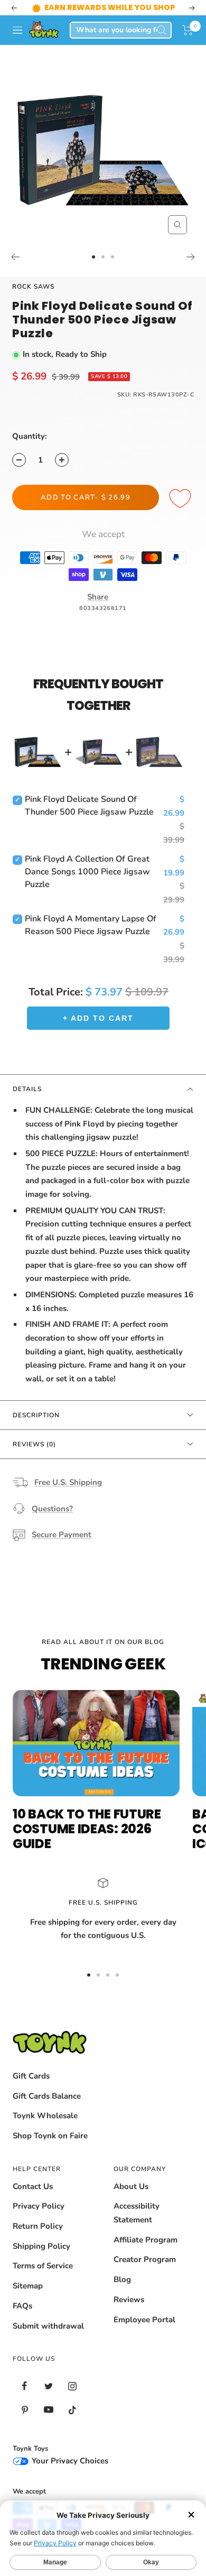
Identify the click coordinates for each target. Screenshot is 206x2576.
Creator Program (145, 2273)
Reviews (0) (34, 1457)
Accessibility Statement (137, 2226)
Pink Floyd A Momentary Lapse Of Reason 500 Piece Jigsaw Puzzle (91, 938)
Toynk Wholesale (45, 2129)
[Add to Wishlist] (182, 512)
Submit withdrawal (48, 2339)
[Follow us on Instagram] (72, 2399)
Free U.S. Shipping (68, 1495)
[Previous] (15, 270)
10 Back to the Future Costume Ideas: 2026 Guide (87, 1842)
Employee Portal (144, 2333)
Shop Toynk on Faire (50, 2149)
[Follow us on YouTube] (48, 2423)
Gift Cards (31, 2089)
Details (27, 1102)
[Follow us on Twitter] (48, 2399)
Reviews (129, 2313)
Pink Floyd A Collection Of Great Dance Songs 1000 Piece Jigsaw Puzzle (87, 885)
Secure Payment (62, 1548)
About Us (131, 2200)
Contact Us (33, 2200)
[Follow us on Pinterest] (25, 2423)
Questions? (52, 1522)
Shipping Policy (41, 2259)
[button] (188, 43)
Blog (122, 2293)
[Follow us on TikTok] (72, 2423)
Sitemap (28, 2299)
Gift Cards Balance (47, 2109)
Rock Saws (33, 300)
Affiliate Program (146, 2253)
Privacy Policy (39, 2219)
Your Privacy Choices (69, 2474)
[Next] (191, 270)
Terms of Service (43, 2279)
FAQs (22, 2319)
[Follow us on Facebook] (25, 2399)
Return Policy (38, 2239)
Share (98, 610)
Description (36, 1428)
